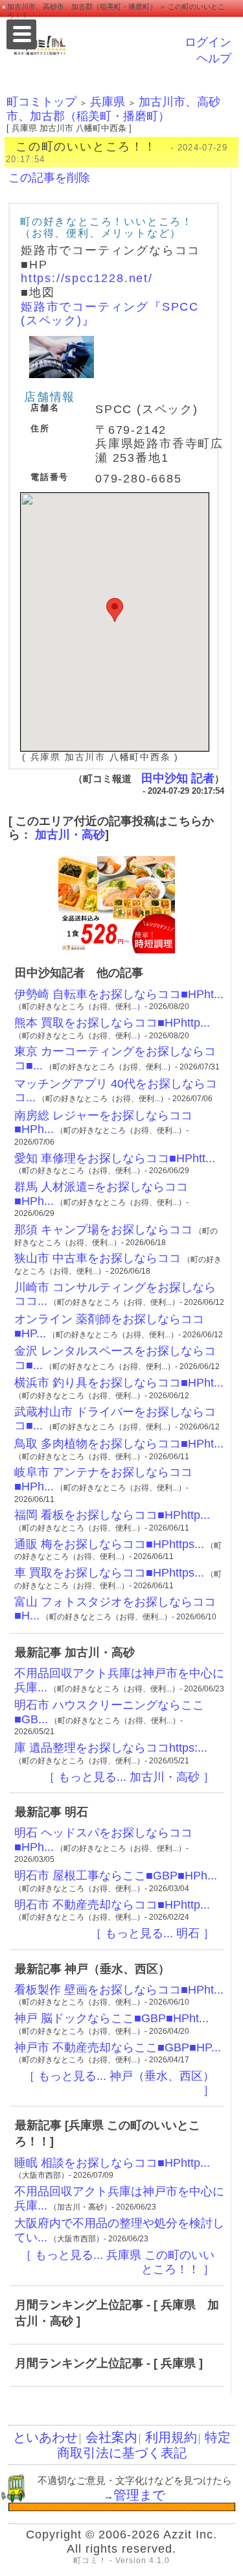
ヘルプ (214, 58)
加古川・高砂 (70, 835)
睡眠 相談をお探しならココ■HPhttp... (112, 2163)
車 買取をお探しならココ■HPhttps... (109, 1573)
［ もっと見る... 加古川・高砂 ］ (129, 1777)
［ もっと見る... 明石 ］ (152, 1933)
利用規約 (171, 2437)
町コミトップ (41, 102)
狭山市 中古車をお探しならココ (98, 1258)
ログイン (208, 42)
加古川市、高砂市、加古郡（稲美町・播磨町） (113, 109)
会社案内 (111, 2437)
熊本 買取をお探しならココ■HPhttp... (112, 1023)
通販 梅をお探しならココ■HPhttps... (109, 1544)
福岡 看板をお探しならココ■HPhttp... (112, 1515)
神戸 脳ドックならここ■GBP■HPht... (111, 2018)
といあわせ (45, 2437)
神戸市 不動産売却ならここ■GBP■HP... (118, 2047)
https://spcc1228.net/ (87, 278)
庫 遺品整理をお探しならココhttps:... (111, 1748)
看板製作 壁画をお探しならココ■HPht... (119, 1990)
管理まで (139, 2495)
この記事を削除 (49, 178)
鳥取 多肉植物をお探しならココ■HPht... (119, 1444)
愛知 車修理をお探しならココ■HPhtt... (115, 1158)
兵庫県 (108, 102)
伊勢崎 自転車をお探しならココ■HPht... (119, 994)
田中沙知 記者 (178, 778)
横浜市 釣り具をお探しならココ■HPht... (119, 1383)
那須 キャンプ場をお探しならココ (103, 1230)
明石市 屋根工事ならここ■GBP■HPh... (116, 1876)
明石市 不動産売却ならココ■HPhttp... (112, 1905)
